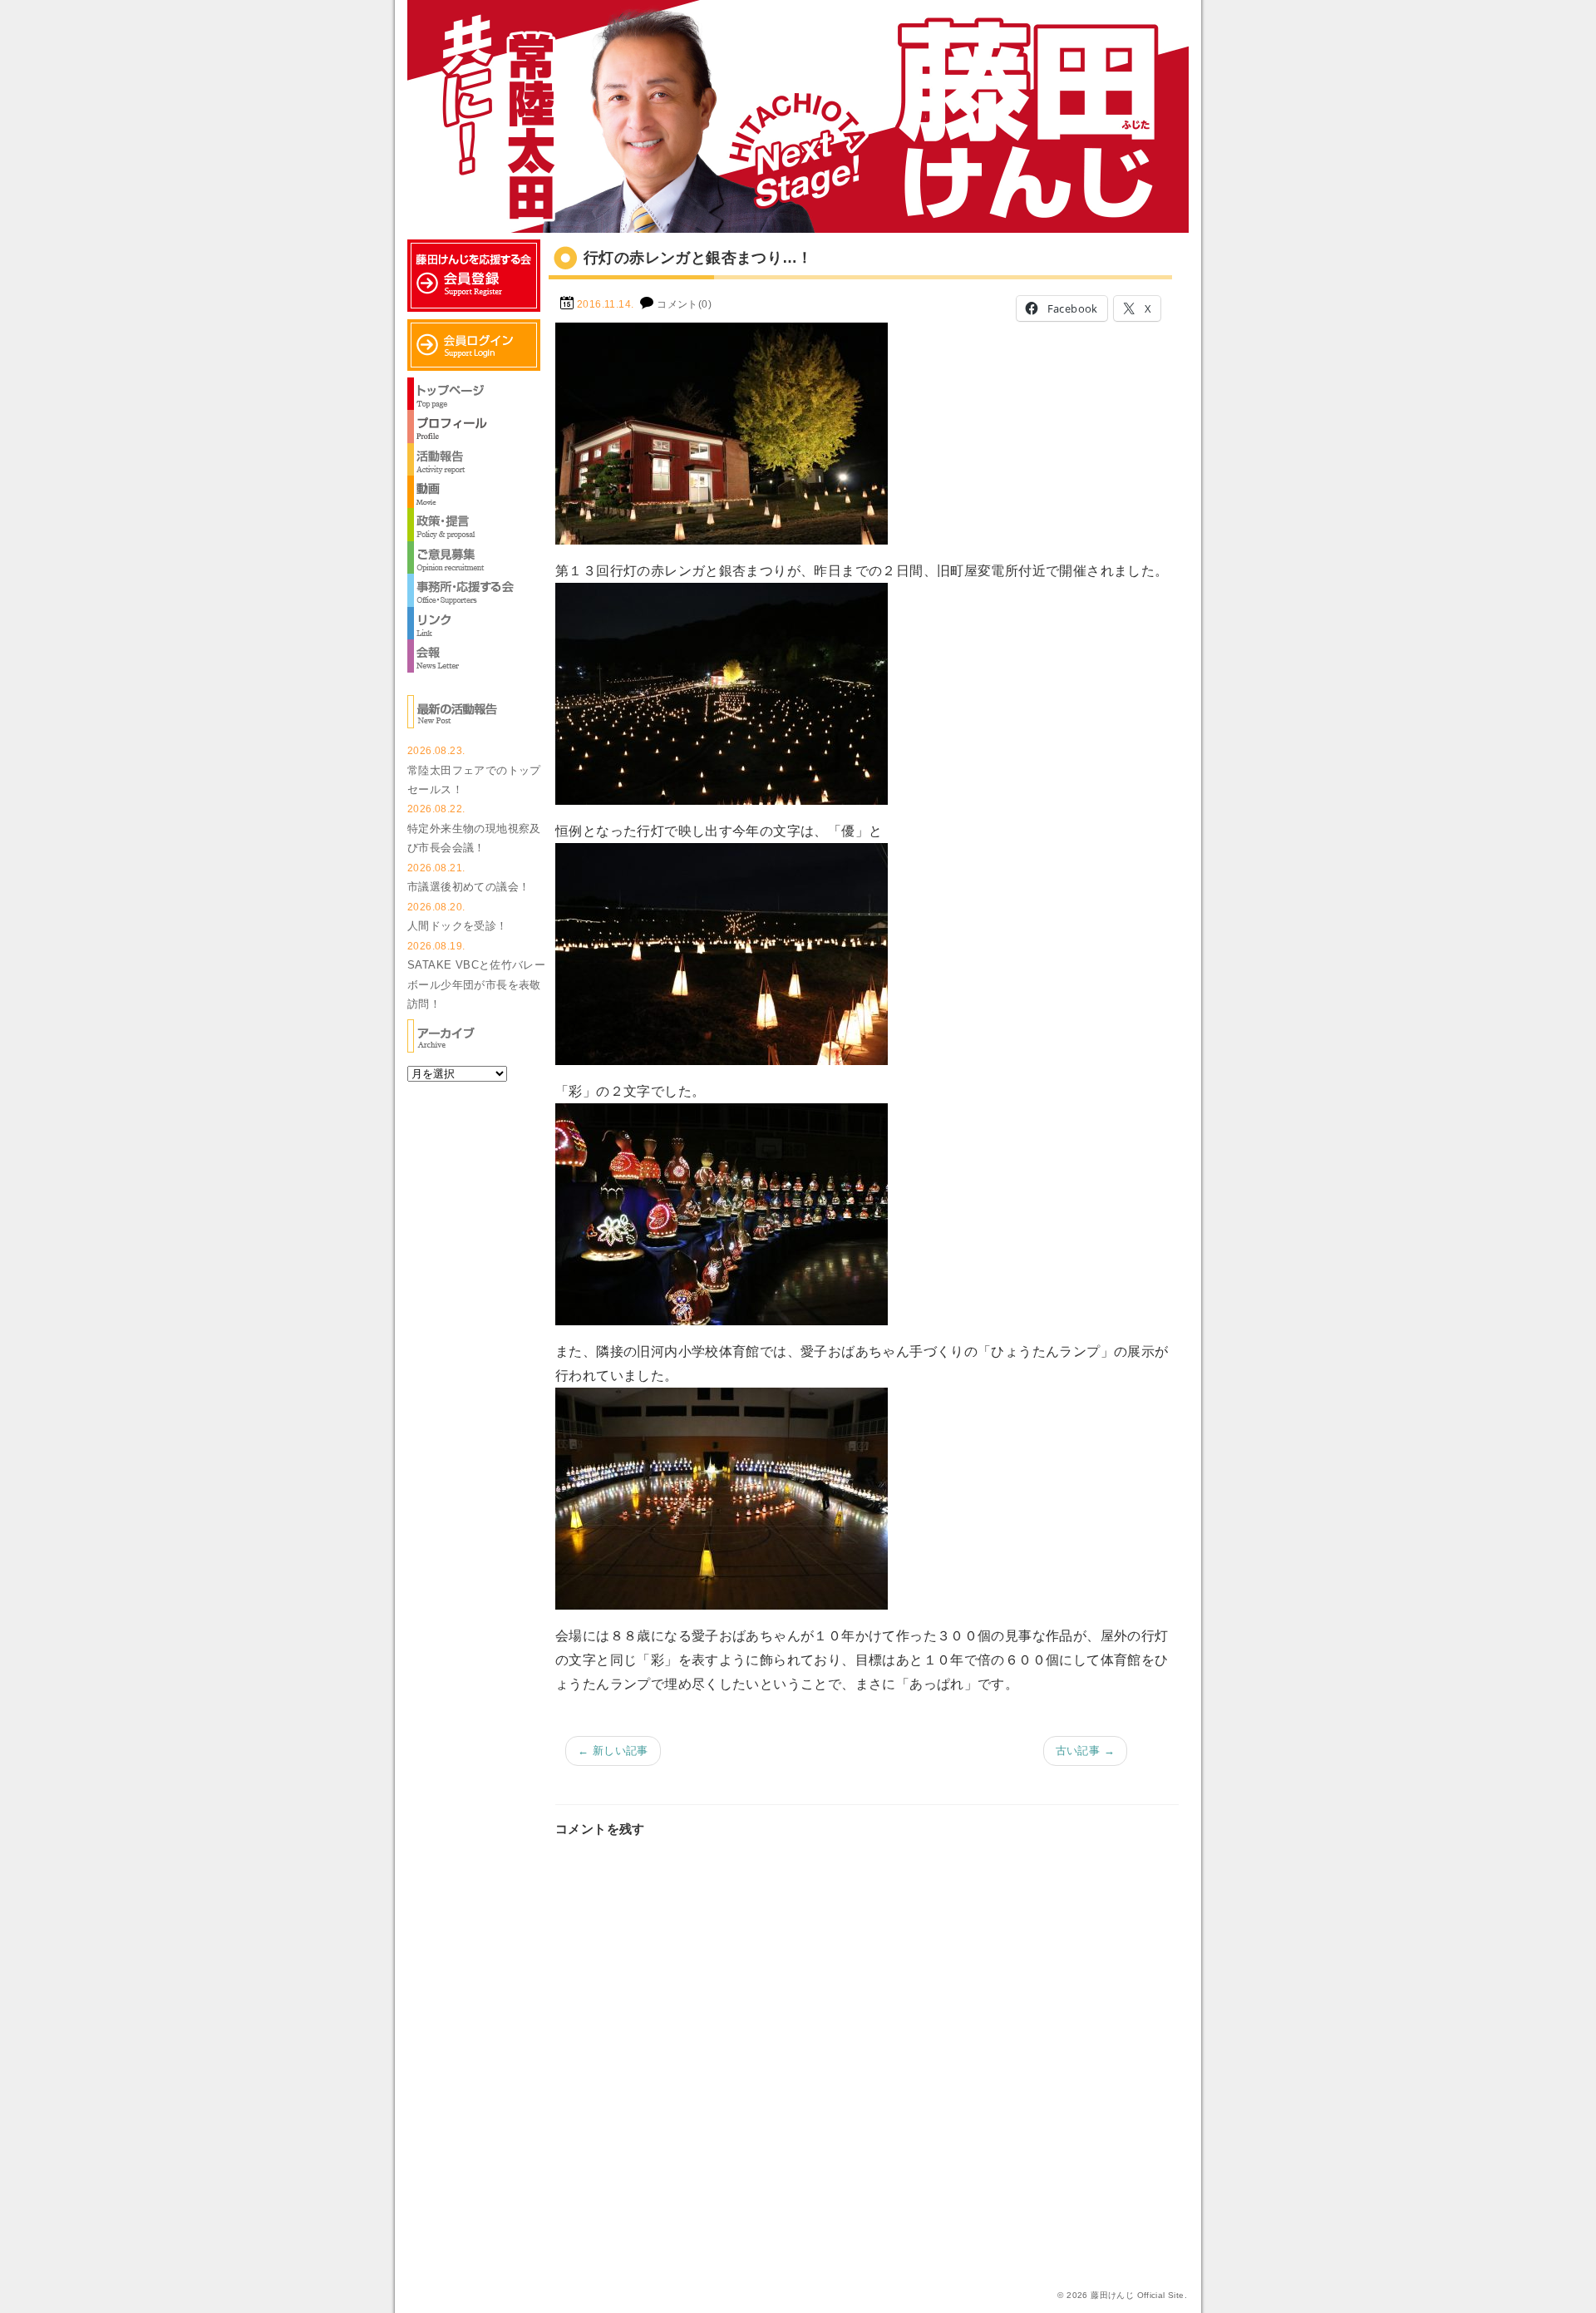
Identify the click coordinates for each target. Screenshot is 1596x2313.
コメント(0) (684, 304)
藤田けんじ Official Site (1137, 2295)
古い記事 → (1085, 1751)
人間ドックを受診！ (458, 926)
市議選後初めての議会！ (468, 887)
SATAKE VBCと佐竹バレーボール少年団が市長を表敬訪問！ (476, 984)
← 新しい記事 (613, 1751)
